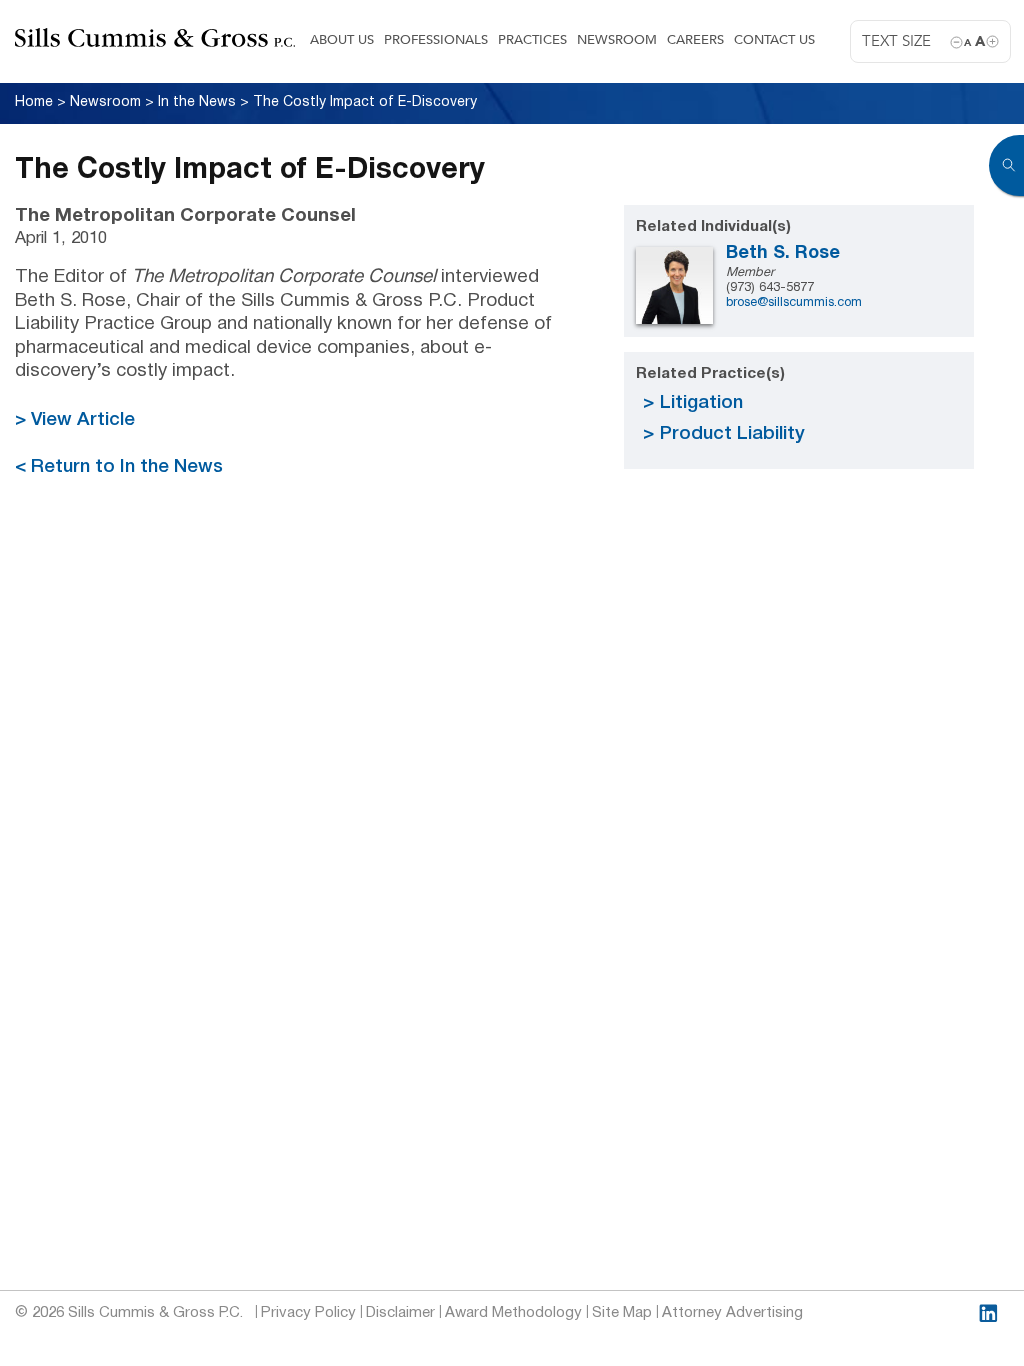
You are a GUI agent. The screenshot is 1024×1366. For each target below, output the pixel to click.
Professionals (436, 40)
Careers (695, 40)
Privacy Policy (308, 1313)
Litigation (701, 403)
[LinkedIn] (988, 1313)
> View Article (75, 420)
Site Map (622, 1313)
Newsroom (617, 40)
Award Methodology (513, 1313)
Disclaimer (400, 1313)
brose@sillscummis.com (794, 303)
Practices (532, 40)
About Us (342, 40)
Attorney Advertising (732, 1313)
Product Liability (732, 434)
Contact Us (774, 40)
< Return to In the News (119, 467)
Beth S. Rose (783, 253)
